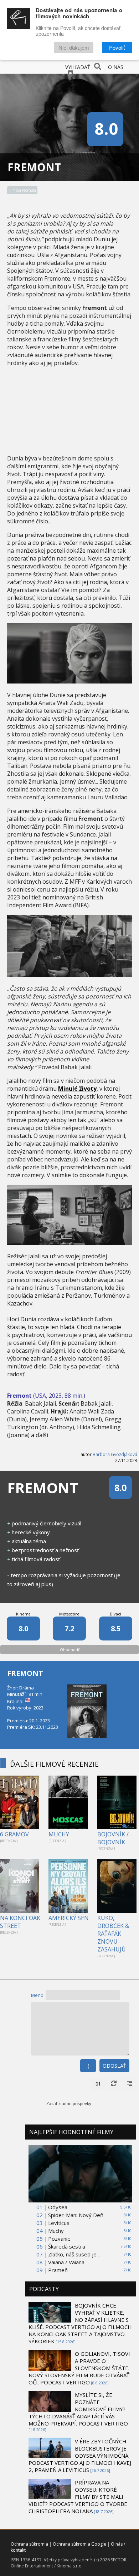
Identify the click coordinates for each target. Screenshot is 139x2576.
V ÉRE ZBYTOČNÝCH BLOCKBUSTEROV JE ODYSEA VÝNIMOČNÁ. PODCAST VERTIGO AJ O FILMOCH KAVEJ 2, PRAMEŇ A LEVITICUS (80, 2456)
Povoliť (117, 47)
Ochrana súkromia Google (79, 2544)
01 (98, 2084)
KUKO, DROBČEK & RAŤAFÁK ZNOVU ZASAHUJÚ (113, 1934)
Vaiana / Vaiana (66, 2262)
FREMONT (25, 1673)
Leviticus (59, 2223)
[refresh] (114, 2084)
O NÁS (116, 67)
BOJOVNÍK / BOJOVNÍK (113, 1838)
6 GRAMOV (14, 1834)
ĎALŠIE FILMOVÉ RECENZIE (54, 1764)
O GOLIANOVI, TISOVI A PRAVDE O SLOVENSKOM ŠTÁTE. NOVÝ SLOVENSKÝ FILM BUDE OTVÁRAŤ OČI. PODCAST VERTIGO (79, 2368)
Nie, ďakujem (74, 47)
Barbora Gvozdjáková (115, 1454)
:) (88, 2066)
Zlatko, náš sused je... (74, 2254)
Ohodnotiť (70, 1650)
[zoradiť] (129, 2084)
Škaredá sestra (67, 2246)
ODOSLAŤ (114, 2066)
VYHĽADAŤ (78, 67)
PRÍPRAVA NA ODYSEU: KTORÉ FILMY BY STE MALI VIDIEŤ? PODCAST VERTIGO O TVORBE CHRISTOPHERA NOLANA (78, 2497)
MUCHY (59, 1834)
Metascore (69, 1614)
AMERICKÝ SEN (69, 1918)
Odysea (58, 2207)
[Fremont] (69, 681)
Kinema (23, 1614)
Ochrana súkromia (29, 2544)
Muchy (56, 2231)
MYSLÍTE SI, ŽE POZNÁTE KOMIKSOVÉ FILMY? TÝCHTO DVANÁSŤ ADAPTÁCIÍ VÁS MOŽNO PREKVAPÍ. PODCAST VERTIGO (78, 2409)
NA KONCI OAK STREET (20, 1922)
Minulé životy (77, 1089)
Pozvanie (59, 2239)
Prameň (58, 2270)
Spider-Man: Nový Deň (76, 2215)
